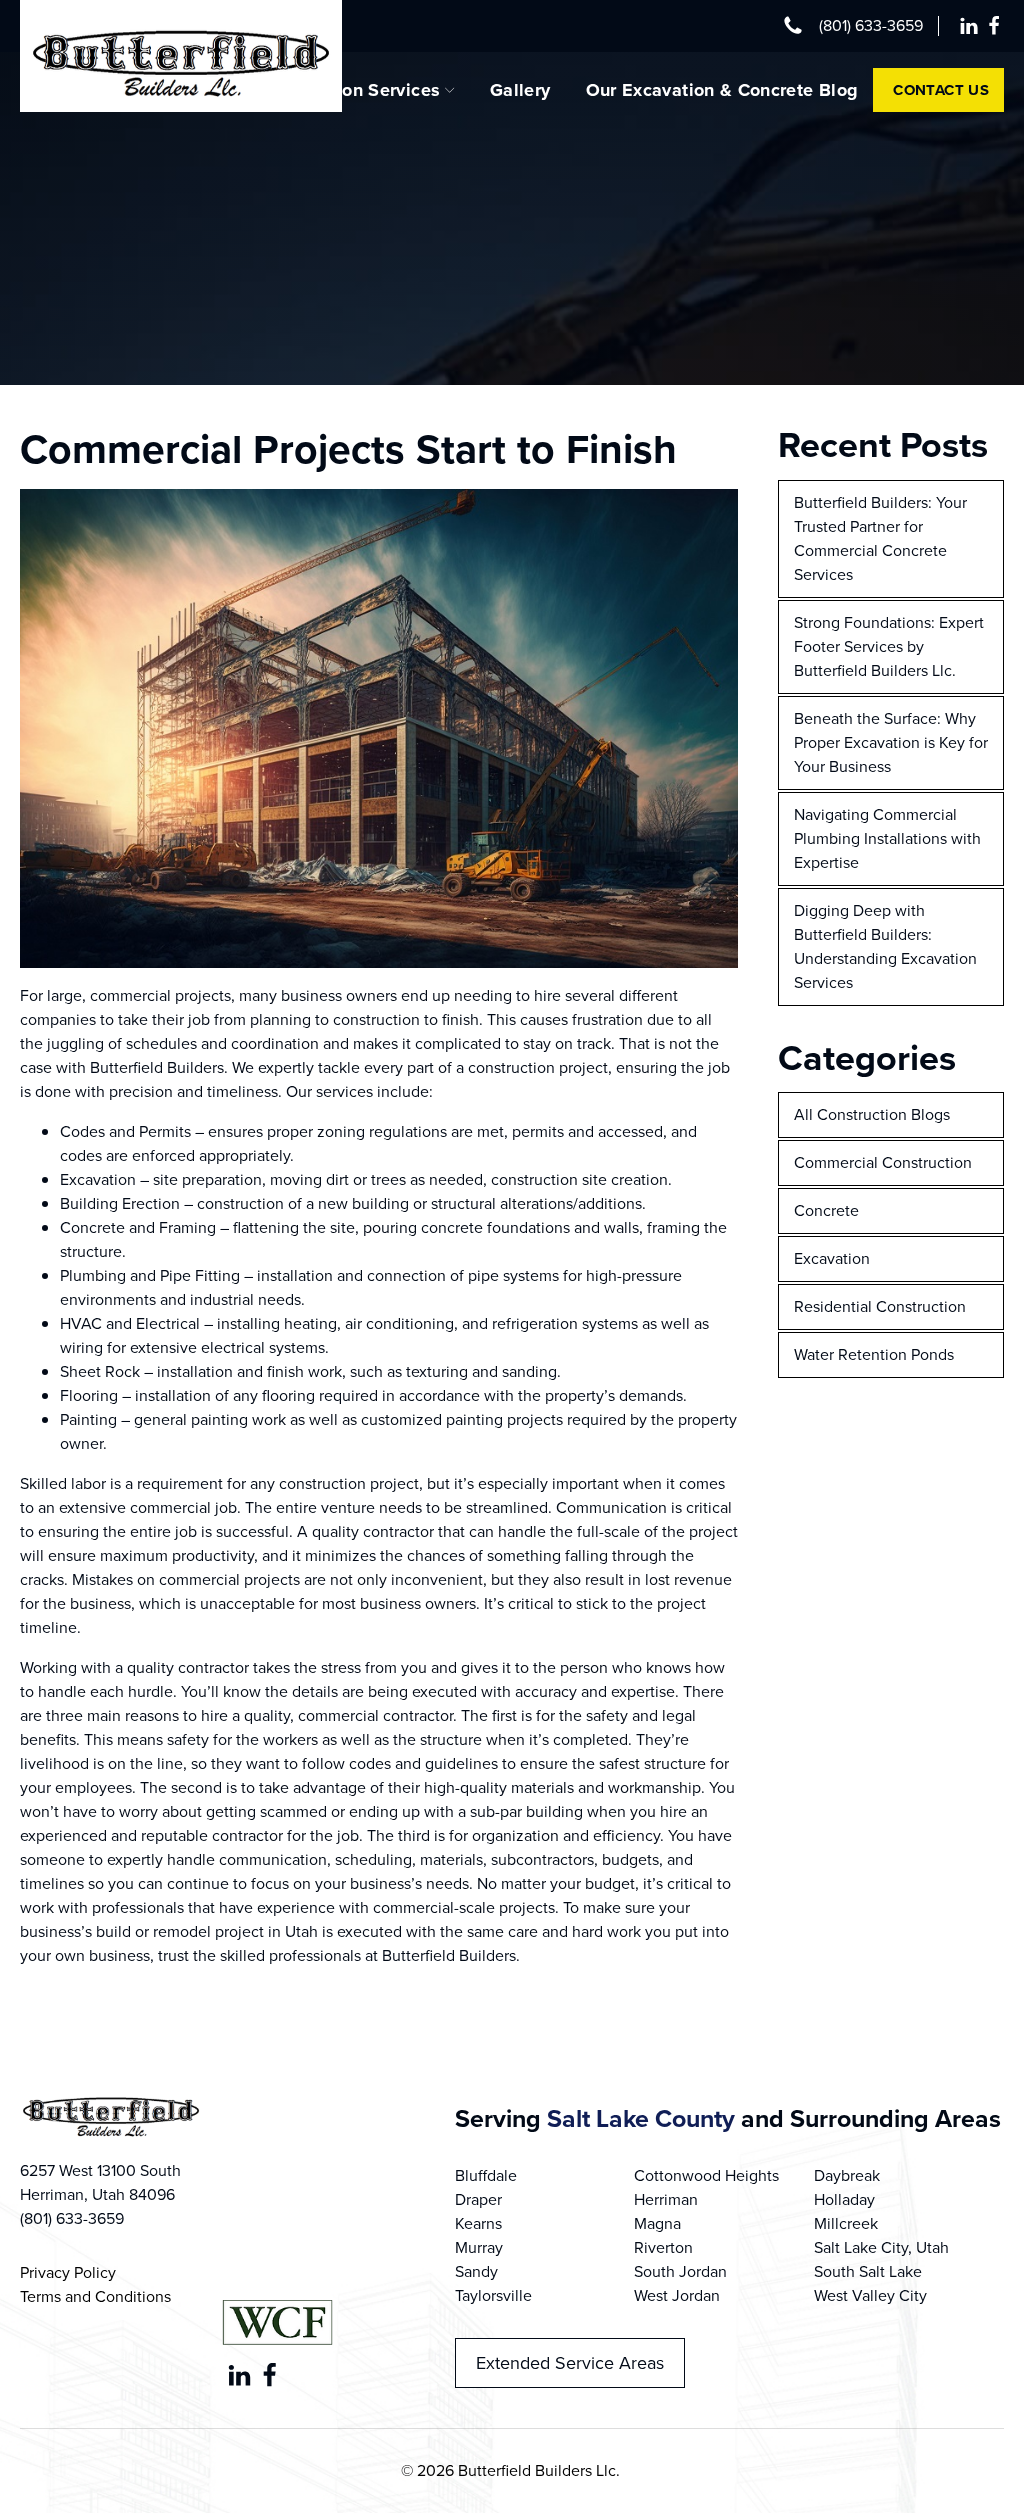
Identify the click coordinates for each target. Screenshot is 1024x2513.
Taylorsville (493, 2295)
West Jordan (677, 2295)
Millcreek (846, 2223)
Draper (478, 2199)
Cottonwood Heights (706, 2175)
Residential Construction (880, 1306)
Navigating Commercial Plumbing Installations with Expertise (887, 838)
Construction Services (348, 90)
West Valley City (870, 2295)
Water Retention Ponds (874, 1354)
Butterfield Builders (449, 1955)
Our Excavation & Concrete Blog (722, 90)
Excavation (98, 1179)
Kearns (478, 2223)
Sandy (476, 2271)
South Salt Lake (868, 2271)
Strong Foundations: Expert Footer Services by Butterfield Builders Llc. (889, 646)
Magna (657, 2223)
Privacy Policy (68, 2272)
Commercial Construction (883, 1162)
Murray (479, 2247)
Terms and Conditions (95, 2296)
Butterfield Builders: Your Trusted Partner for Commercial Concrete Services (880, 538)
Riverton (663, 2247)
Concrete (826, 1210)
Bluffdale (486, 2175)
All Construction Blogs (872, 1114)
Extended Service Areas (570, 2363)
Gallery (520, 90)
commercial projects (160, 995)
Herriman (666, 2199)
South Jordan (680, 2271)
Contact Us (941, 90)
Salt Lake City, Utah (881, 2247)
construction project (538, 1067)
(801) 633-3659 (871, 25)
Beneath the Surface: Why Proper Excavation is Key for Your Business (891, 742)
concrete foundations (495, 1227)
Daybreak (847, 2175)
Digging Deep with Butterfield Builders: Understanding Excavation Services (885, 946)
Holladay (844, 2199)
